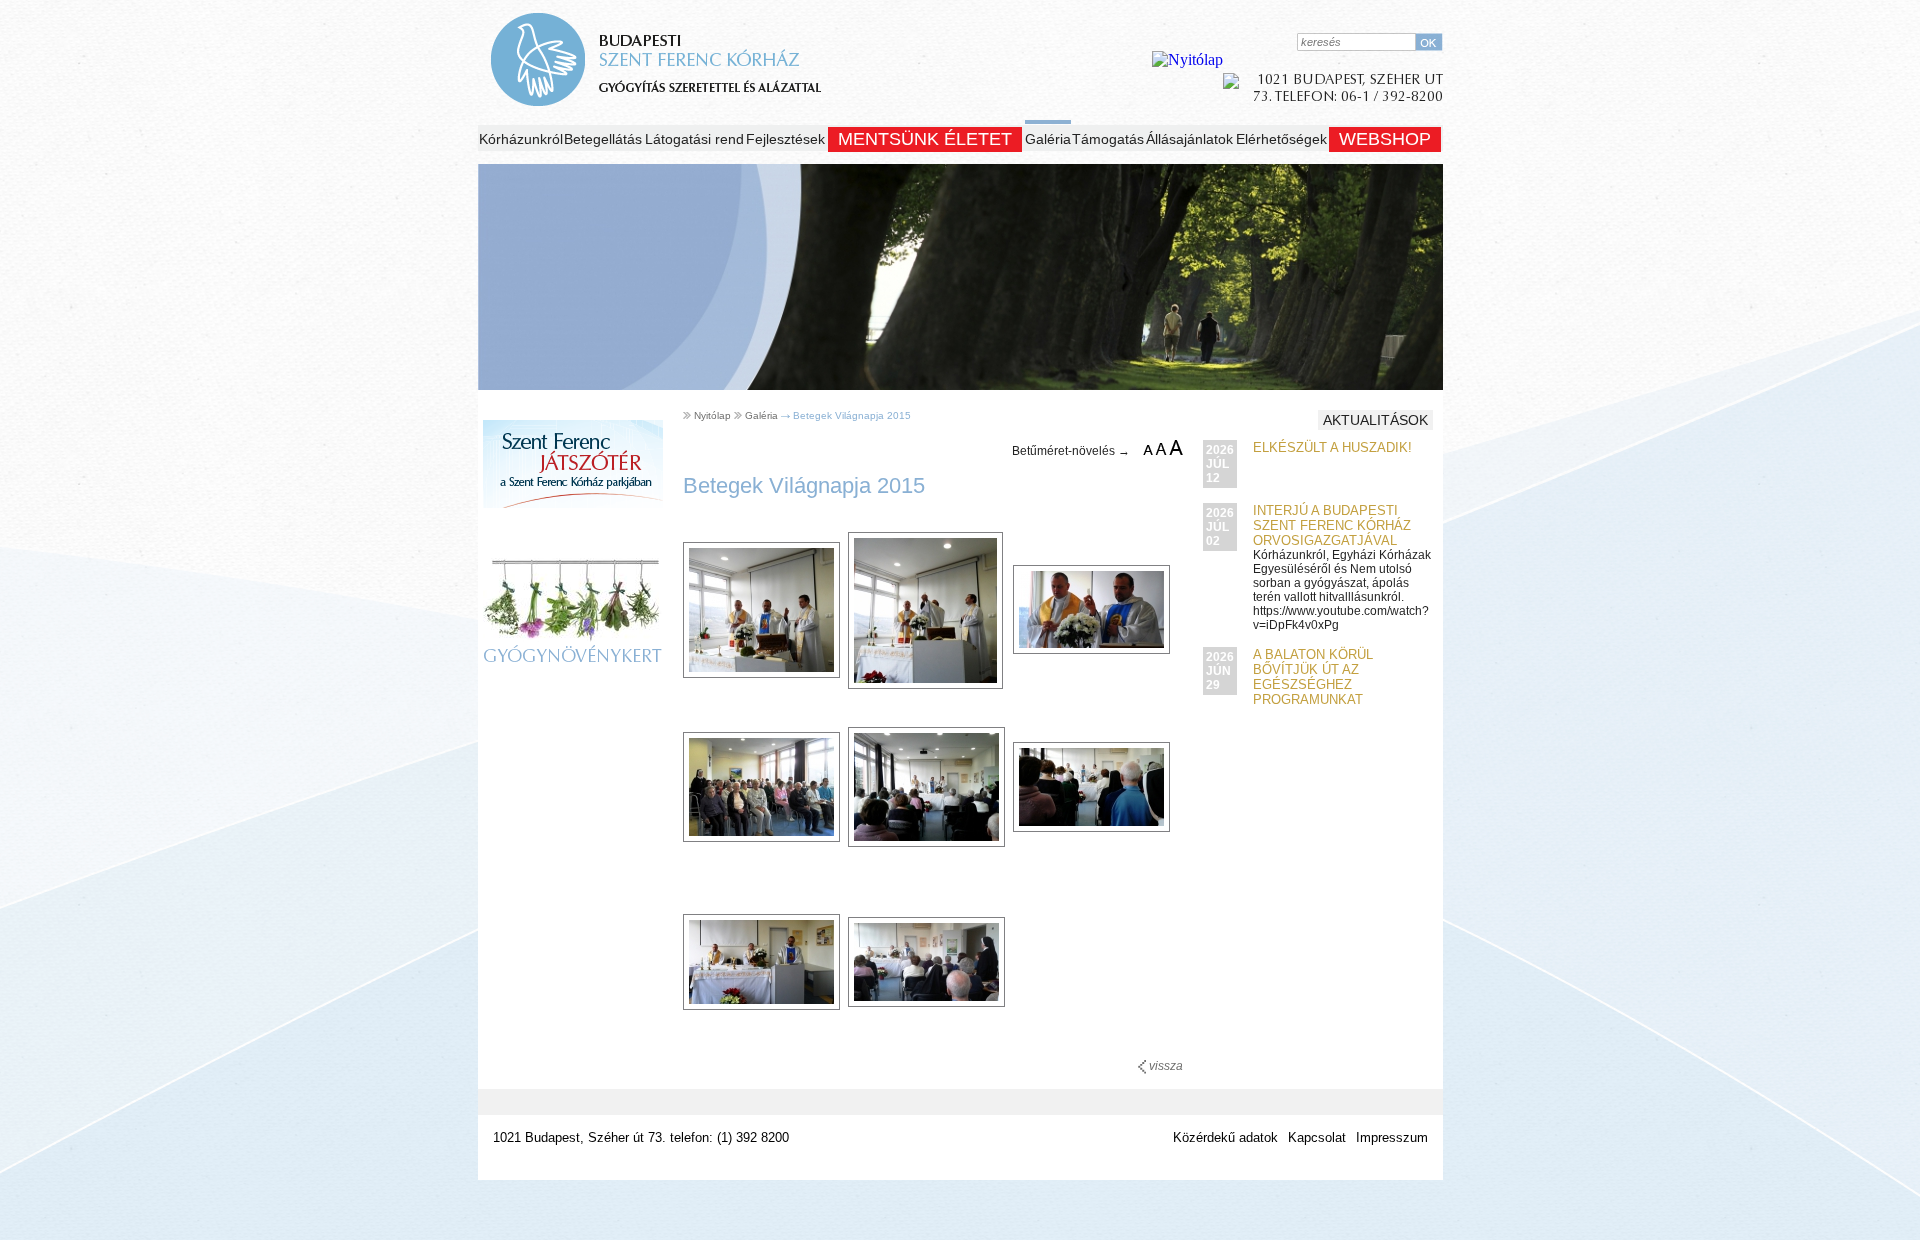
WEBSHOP (1385, 139)
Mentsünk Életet (925, 139)
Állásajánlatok (1189, 139)
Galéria (1048, 139)
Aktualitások (1375, 420)
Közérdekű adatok (1225, 1137)
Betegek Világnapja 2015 (852, 415)
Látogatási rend (694, 139)
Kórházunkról (521, 139)
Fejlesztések (785, 139)
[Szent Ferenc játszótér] (573, 527)
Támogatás (1108, 139)
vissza (1164, 1066)
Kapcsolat (1317, 1137)
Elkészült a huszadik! (1332, 447)
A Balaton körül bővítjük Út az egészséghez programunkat (1313, 677)
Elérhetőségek (1281, 139)
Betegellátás (603, 139)
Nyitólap (712, 415)
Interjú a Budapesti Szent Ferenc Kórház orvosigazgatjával (1332, 525)
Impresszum (1392, 1137)
